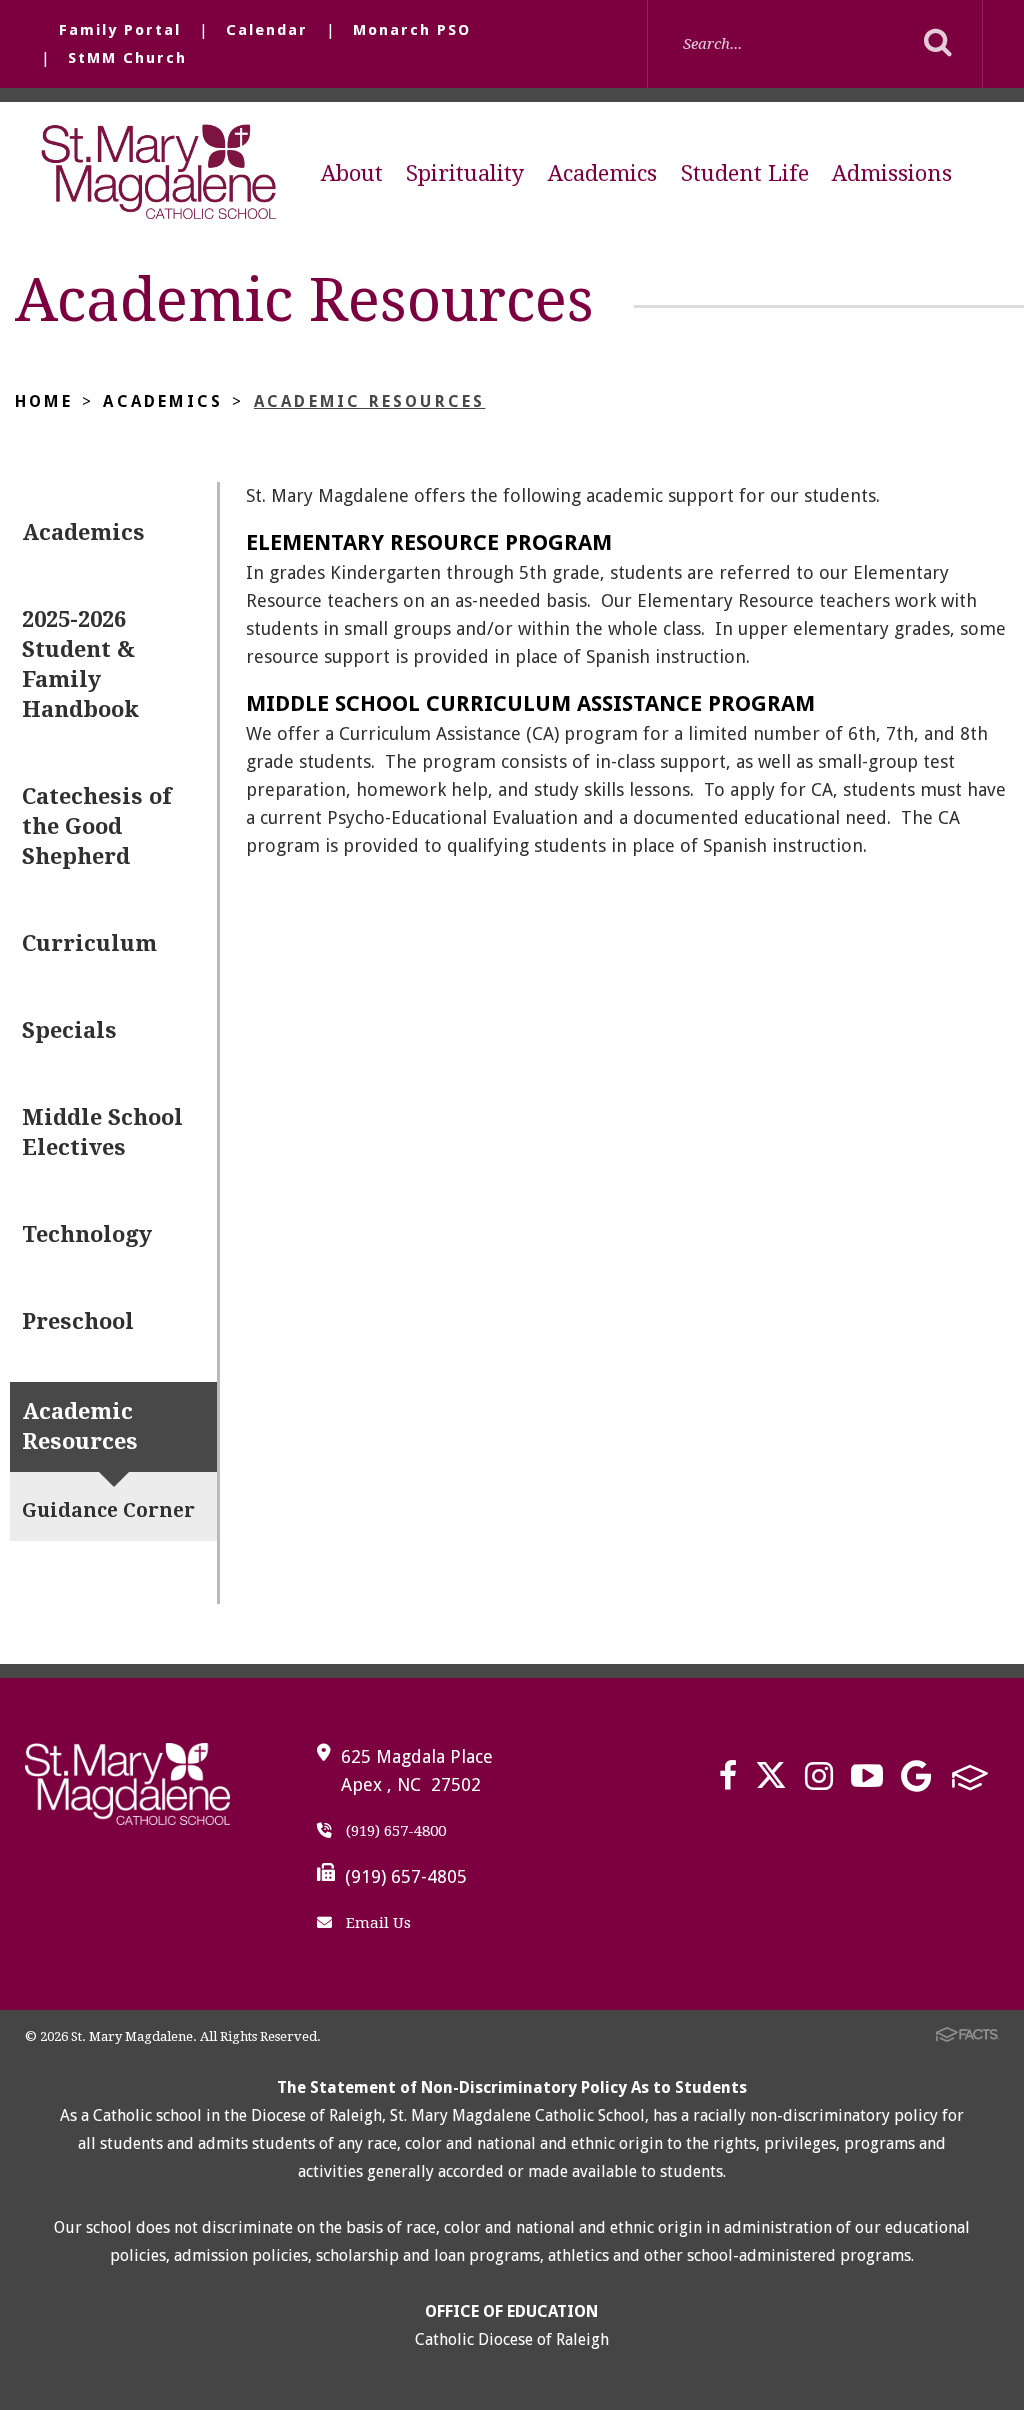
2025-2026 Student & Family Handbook (80, 664)
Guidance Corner (108, 1510)
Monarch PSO (412, 30)
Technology (87, 1234)
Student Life (745, 173)
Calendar (267, 30)
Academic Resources (370, 401)
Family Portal (120, 30)
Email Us (376, 1923)
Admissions (892, 173)
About (352, 173)
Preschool (78, 1321)
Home (44, 401)
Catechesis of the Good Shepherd (96, 826)
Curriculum (89, 943)
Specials (69, 1030)
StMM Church (127, 58)
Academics (602, 173)
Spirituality (465, 173)
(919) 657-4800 (394, 1831)
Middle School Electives (102, 1132)
